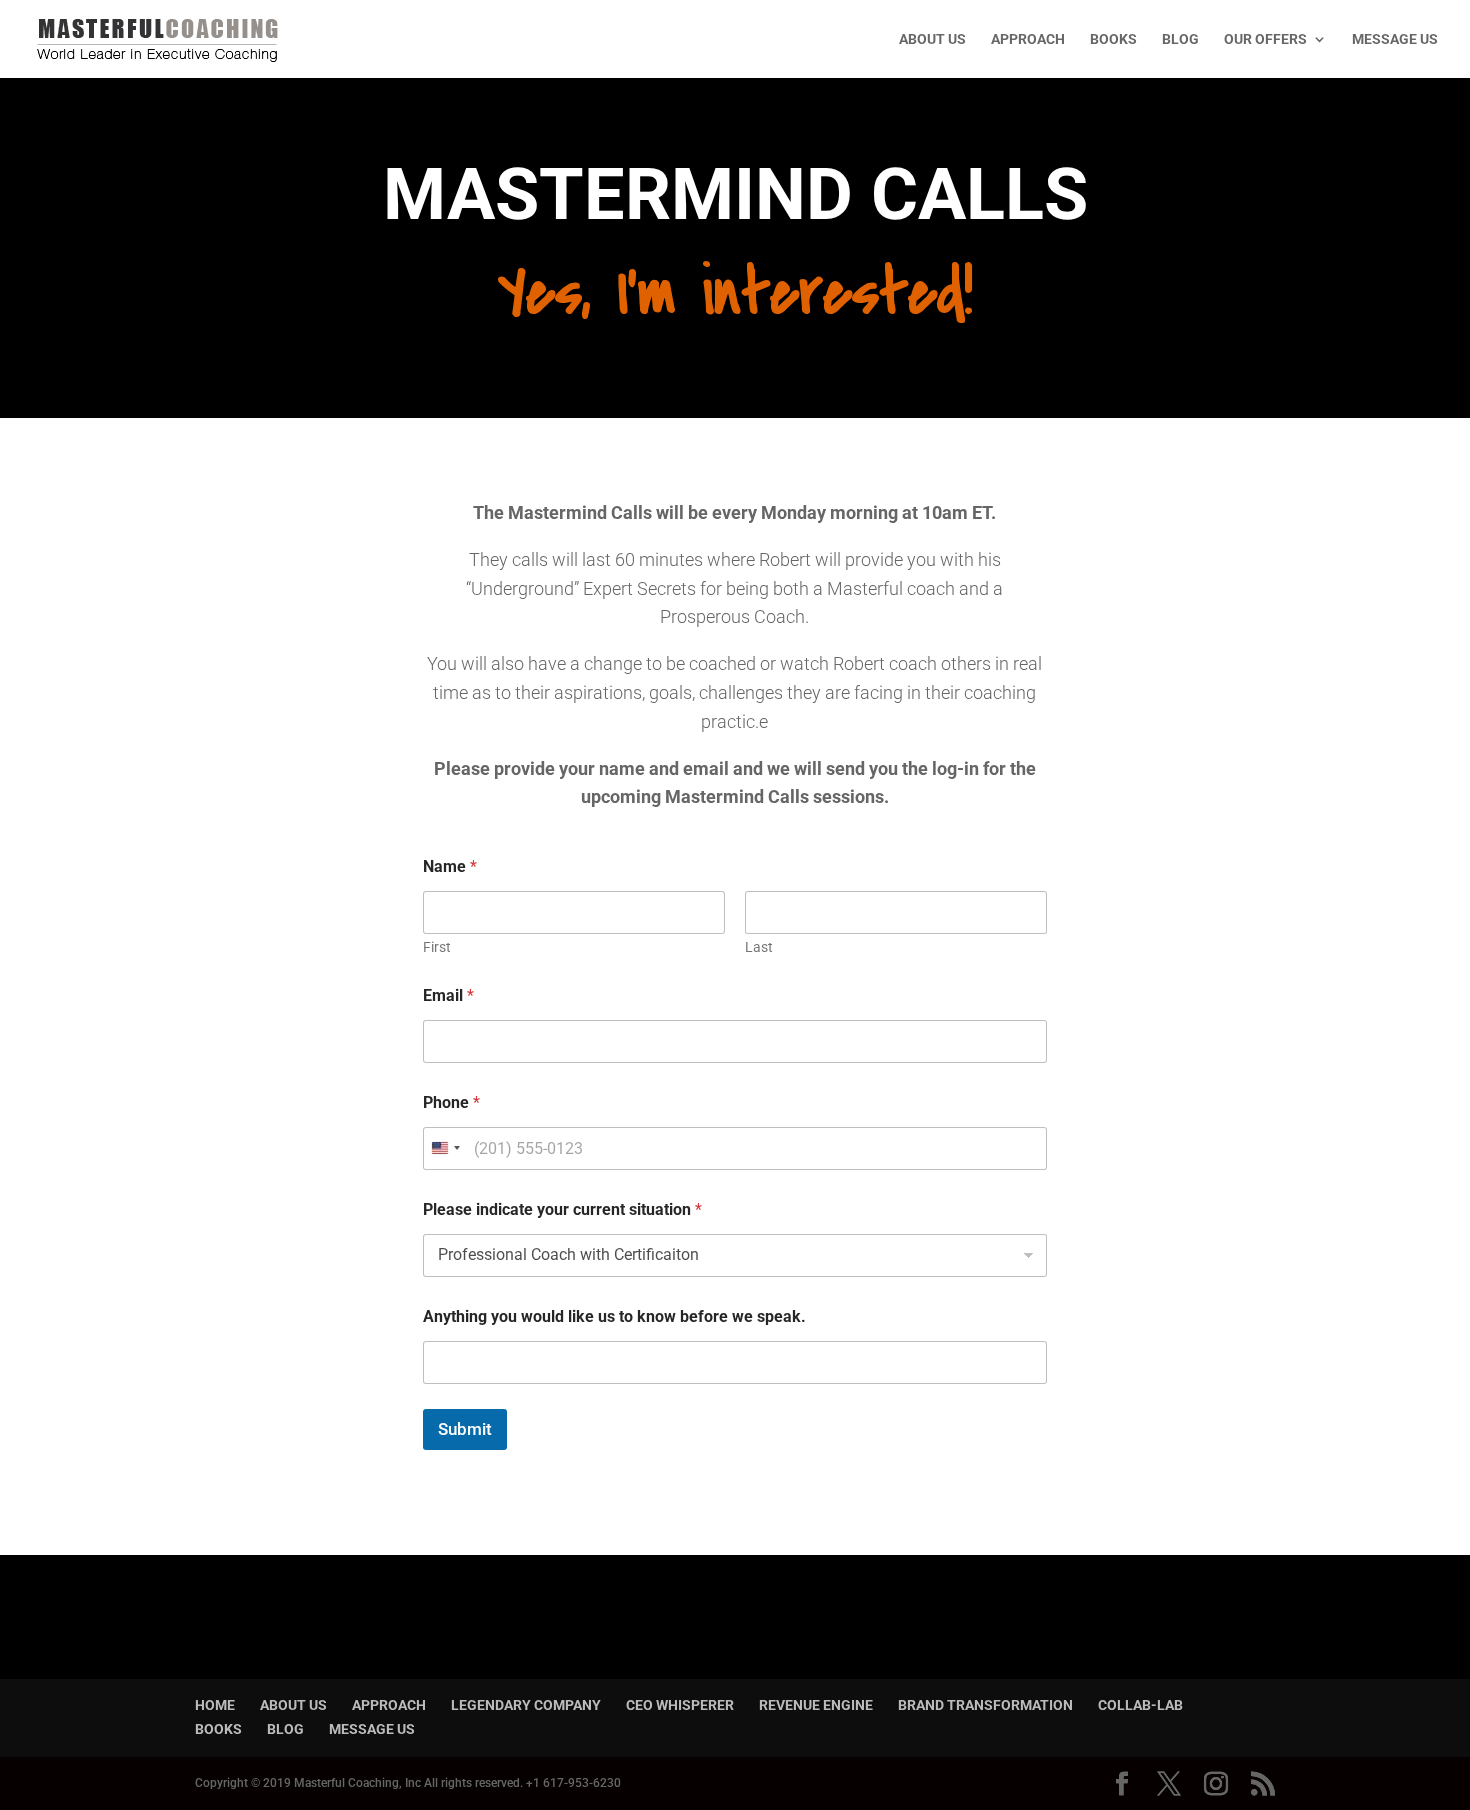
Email (448, 995)
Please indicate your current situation (562, 1209)
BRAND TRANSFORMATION (985, 1705)
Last (759, 947)
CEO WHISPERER (680, 1705)
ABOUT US (932, 39)
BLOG (1180, 39)
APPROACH (1028, 39)
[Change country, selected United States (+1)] (445, 1148)
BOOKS (1113, 39)
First (437, 947)
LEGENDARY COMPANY (526, 1705)
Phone (451, 1102)
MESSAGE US (1395, 39)
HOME (215, 1705)
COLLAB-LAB (1140, 1705)
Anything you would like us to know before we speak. (614, 1316)
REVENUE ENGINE (816, 1705)
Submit (465, 1429)
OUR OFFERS (1265, 39)
